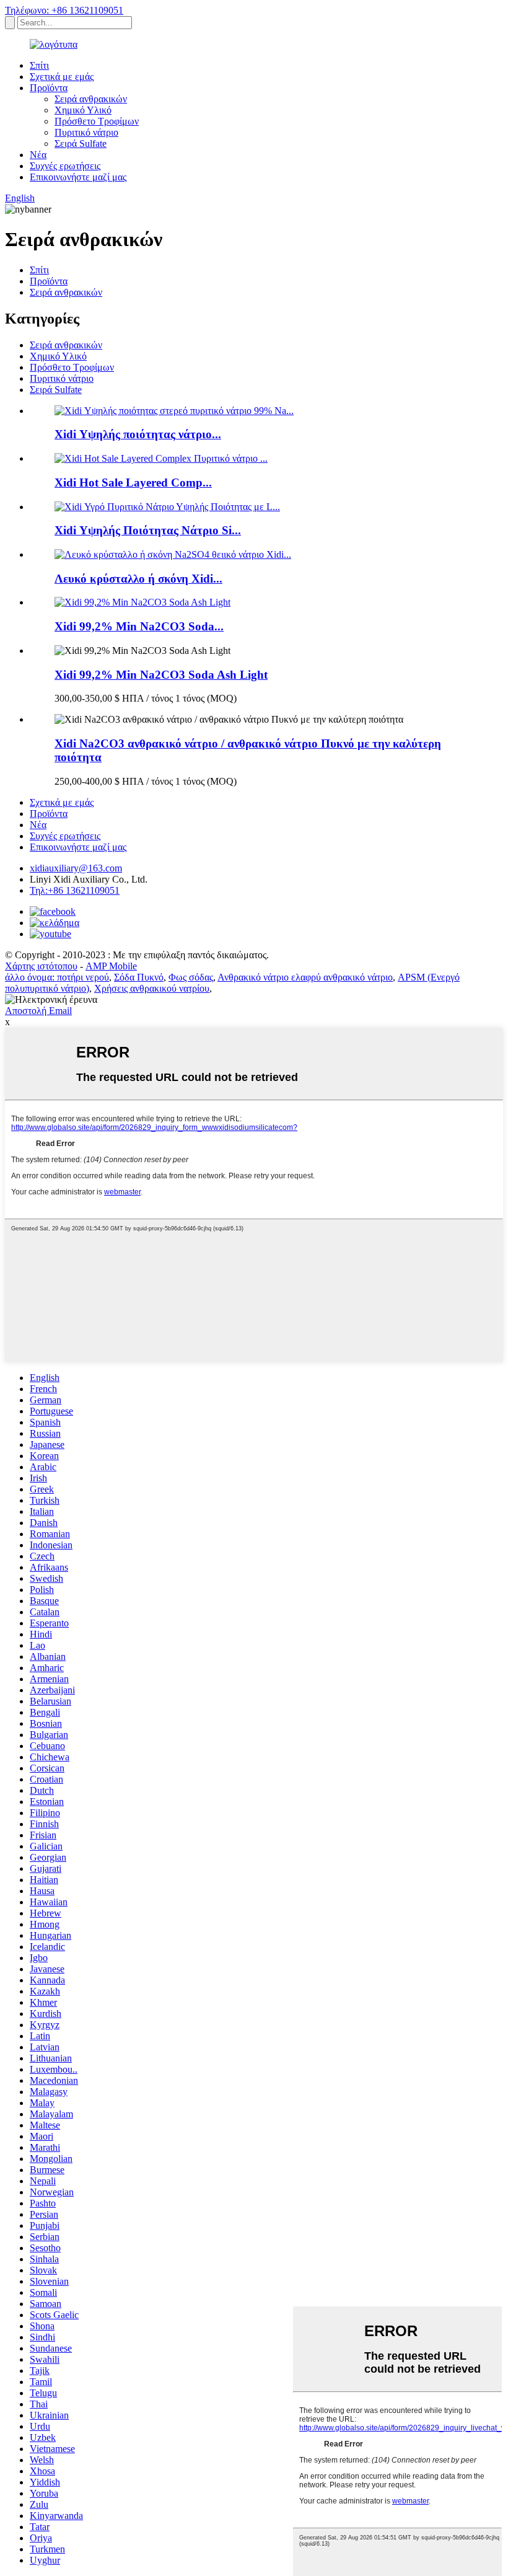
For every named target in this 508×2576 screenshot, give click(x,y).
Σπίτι (39, 65)
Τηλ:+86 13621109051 (75, 890)
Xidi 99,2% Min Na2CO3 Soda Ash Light (161, 675)
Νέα (38, 155)
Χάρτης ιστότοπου (41, 966)
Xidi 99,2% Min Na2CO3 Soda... (139, 626)
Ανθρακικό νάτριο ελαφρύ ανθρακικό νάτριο (305, 977)
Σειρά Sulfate (81, 143)
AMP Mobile (111, 966)
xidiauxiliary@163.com (76, 868)
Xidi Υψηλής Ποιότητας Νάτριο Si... (148, 530)
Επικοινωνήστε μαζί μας (78, 177)
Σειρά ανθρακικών (91, 99)
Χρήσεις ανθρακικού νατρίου (152, 988)
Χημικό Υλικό (83, 110)
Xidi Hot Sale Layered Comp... (133, 483)
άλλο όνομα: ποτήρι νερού (57, 977)
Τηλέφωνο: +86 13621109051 (64, 10)
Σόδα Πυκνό (139, 977)
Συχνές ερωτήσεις (65, 166)
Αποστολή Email (38, 1011)
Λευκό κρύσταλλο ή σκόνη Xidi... (138, 579)
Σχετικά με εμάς (62, 77)
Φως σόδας (191, 977)
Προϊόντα (49, 88)
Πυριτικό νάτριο (86, 132)
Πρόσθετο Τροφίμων (97, 121)
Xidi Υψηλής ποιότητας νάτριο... (138, 434)
